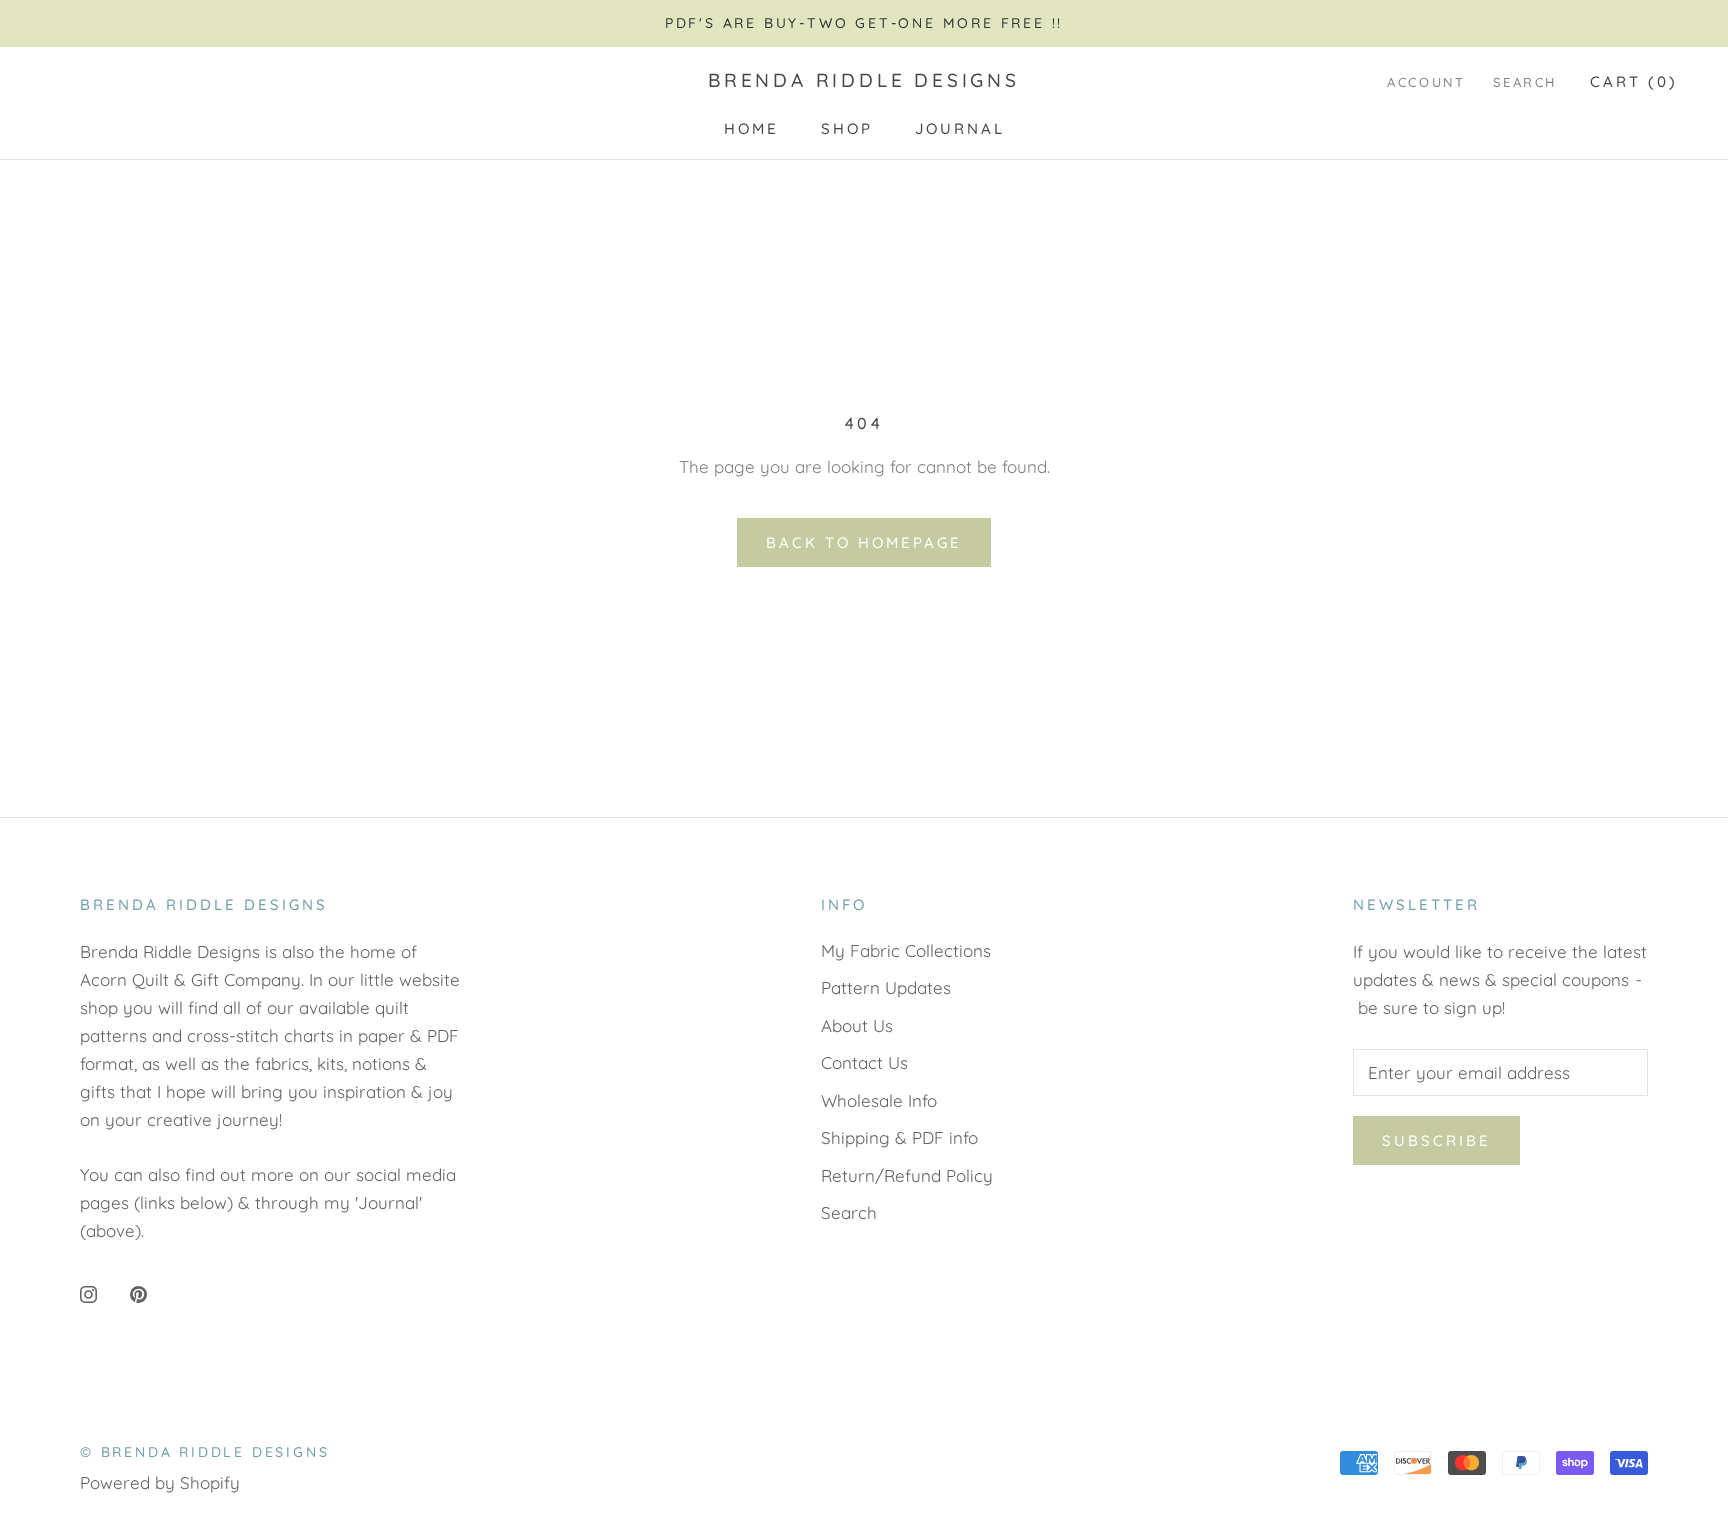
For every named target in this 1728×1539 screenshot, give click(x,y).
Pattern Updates (886, 987)
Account (1426, 82)
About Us (857, 1025)
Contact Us (864, 1062)
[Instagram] (88, 1292)
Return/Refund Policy (907, 1175)
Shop (847, 128)
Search (1525, 82)
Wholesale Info (879, 1100)
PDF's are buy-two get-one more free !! (864, 23)
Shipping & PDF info (899, 1137)
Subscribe (1436, 1140)
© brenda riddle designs (204, 1452)
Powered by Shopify (160, 1482)
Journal (960, 128)
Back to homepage (864, 542)
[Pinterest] (138, 1292)
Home (751, 128)
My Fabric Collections (906, 950)
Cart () (1634, 81)
